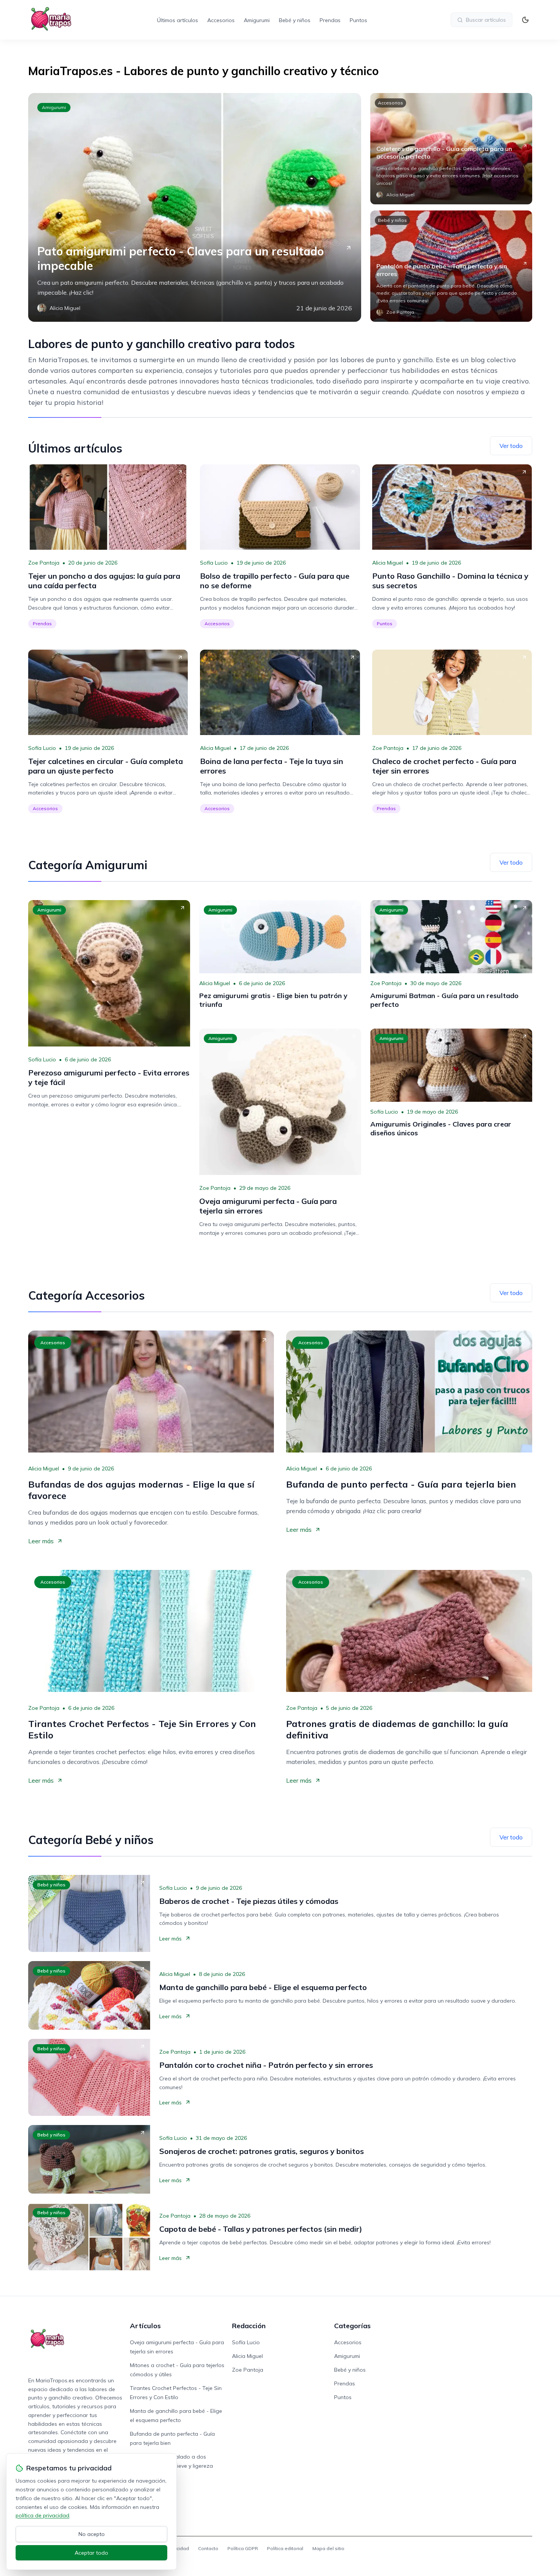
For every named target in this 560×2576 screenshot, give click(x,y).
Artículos (145, 2326)
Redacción (249, 2326)
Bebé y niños (295, 20)
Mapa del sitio (328, 2548)
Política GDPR (243, 2548)
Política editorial (285, 2548)
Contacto (208, 2548)
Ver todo (511, 446)
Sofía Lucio (214, 563)
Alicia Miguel (388, 563)
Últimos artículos (178, 20)
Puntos (358, 20)
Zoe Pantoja (44, 563)
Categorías (352, 2326)
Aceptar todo (91, 2553)
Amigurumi (257, 20)
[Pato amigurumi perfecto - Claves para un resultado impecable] (195, 207)
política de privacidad (42, 2515)
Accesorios (221, 20)
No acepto (92, 2534)
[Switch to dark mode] (525, 20)
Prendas (330, 20)
